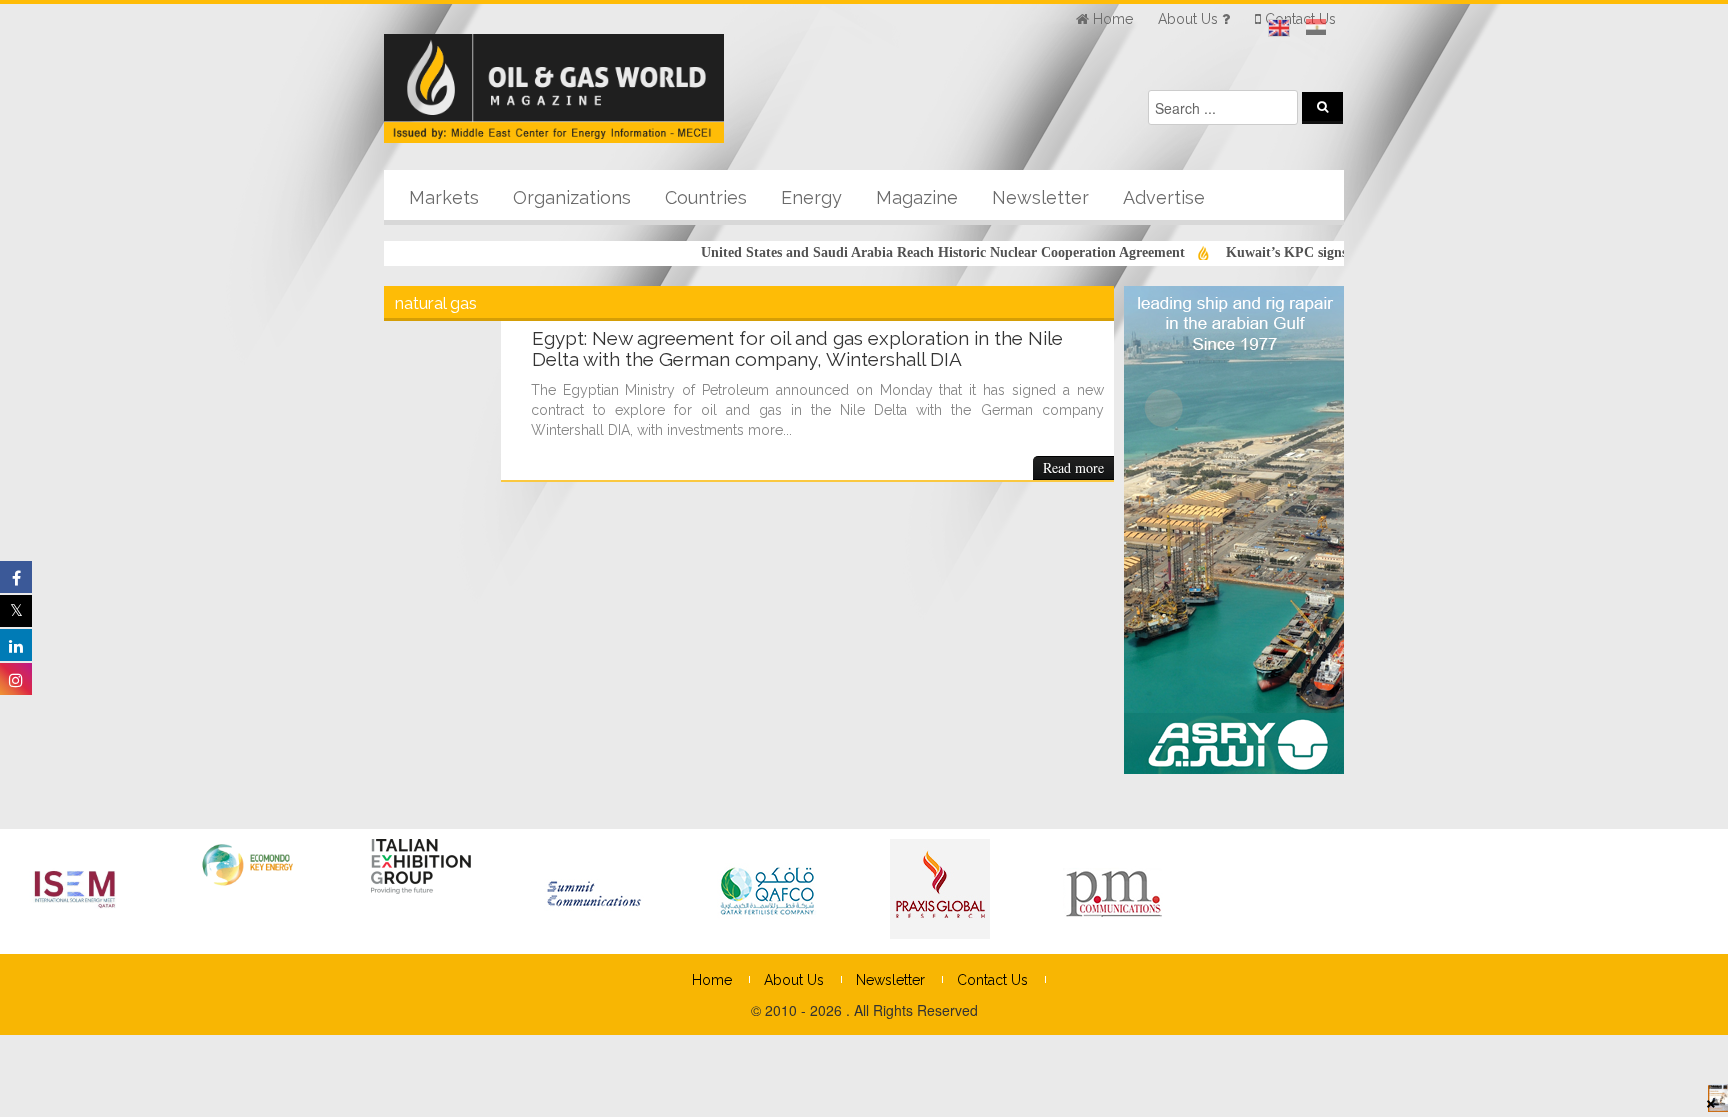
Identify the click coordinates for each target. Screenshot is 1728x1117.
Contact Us (992, 980)
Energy (811, 197)
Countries (706, 197)
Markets (444, 197)
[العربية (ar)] (1316, 28)
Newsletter (1040, 197)
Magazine (917, 197)
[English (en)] (1279, 28)
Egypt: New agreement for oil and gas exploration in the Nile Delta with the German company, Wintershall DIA (797, 348)
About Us (794, 980)
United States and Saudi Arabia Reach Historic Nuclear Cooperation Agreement (920, 252)
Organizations (572, 197)
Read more (1073, 467)
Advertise (1164, 197)
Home (712, 980)
